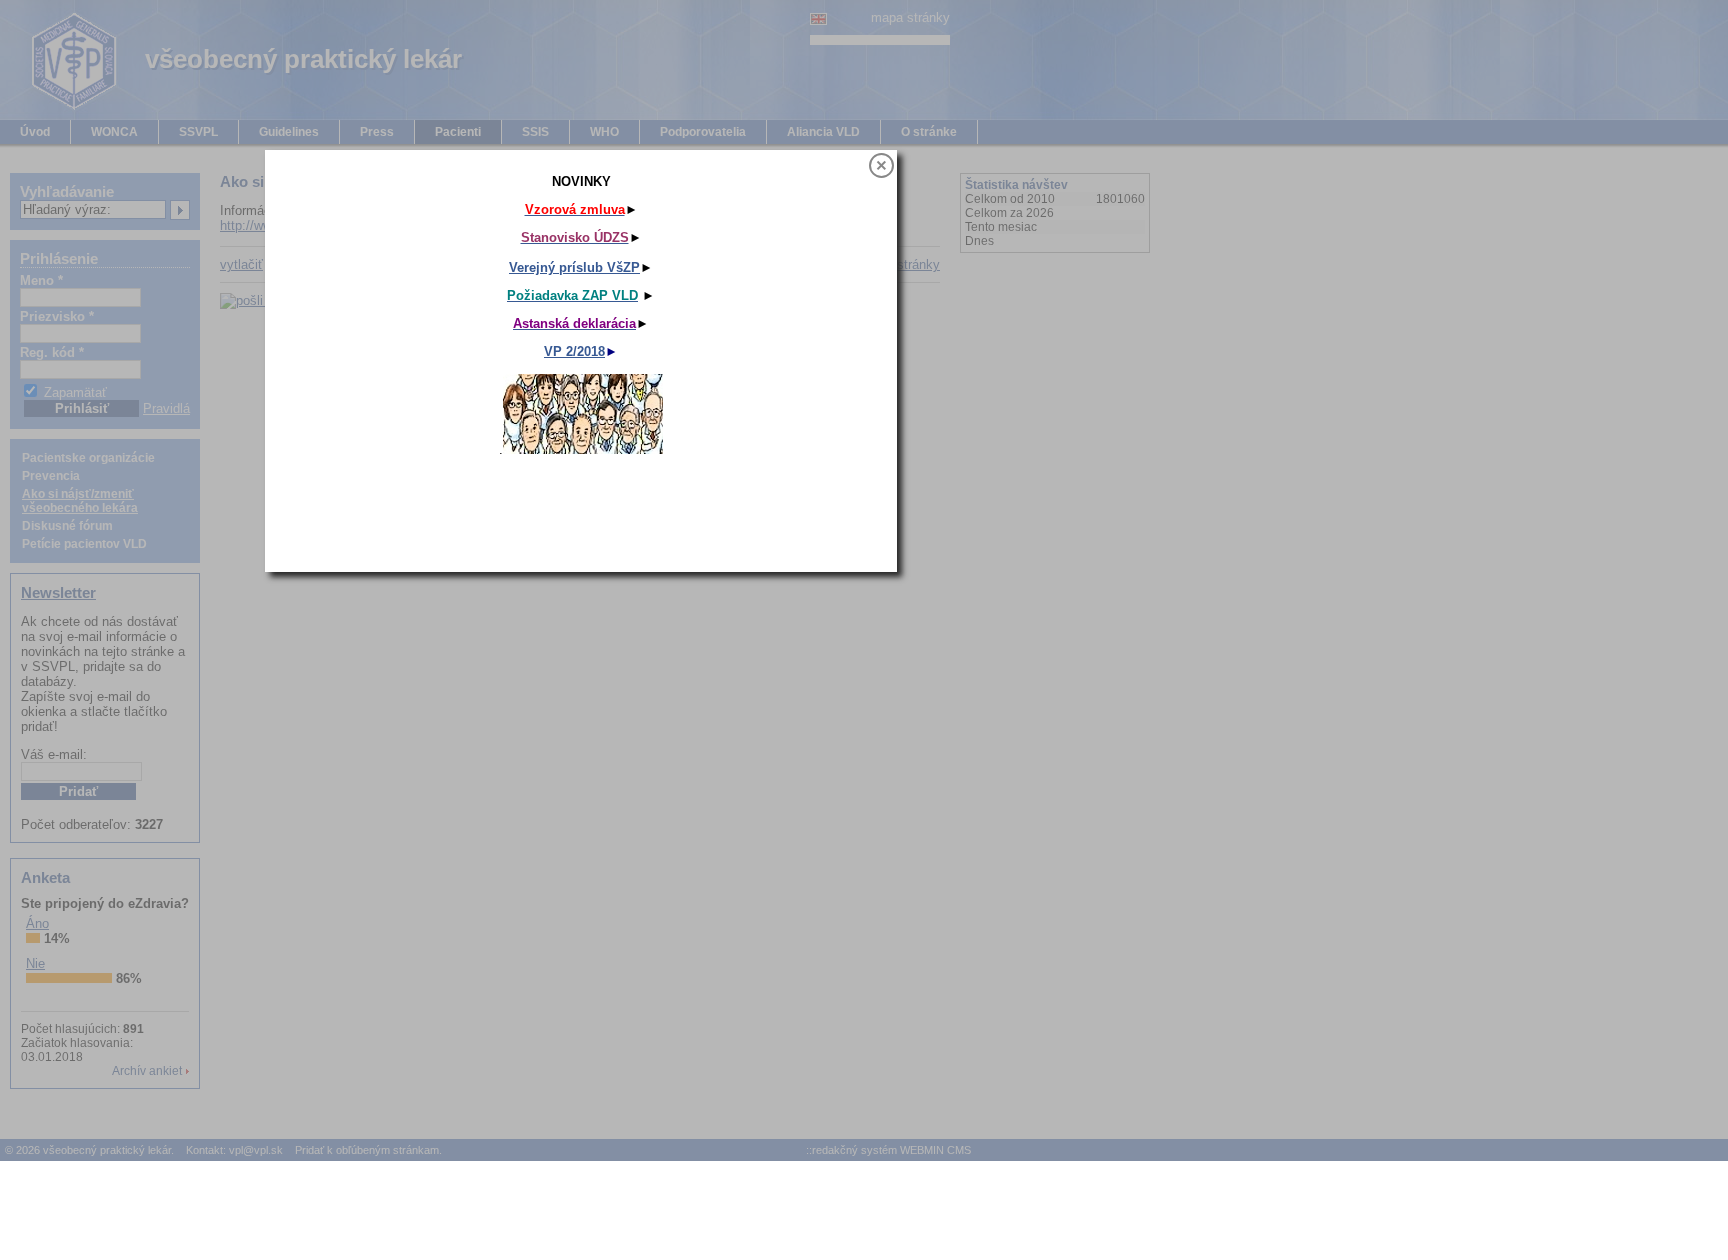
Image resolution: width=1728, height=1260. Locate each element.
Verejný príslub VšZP (574, 267)
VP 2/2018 (574, 351)
